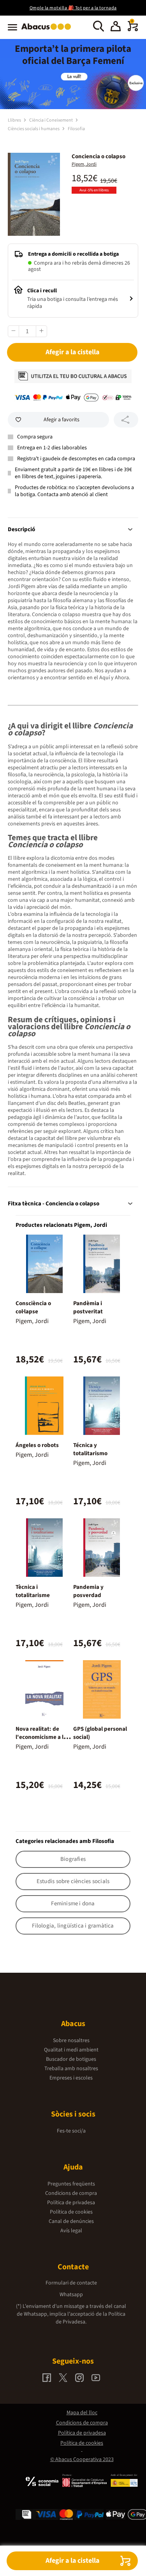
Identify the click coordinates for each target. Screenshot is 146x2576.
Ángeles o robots (37, 1445)
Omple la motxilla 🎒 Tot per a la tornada (73, 8)
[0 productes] (133, 30)
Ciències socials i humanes (34, 129)
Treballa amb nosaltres (71, 2069)
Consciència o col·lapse (33, 1307)
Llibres (15, 120)
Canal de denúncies (71, 2221)
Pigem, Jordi (84, 164)
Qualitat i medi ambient (71, 2050)
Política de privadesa (71, 2203)
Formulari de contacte (71, 2283)
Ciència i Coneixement (51, 120)
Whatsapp (71, 2295)
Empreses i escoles (71, 2078)
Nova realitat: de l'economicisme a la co (41, 1737)
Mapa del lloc (82, 2413)
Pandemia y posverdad (88, 1591)
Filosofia (76, 129)
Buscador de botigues (71, 2059)
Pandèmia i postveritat (88, 1307)
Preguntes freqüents (71, 2184)
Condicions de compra (71, 2193)
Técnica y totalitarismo (90, 1449)
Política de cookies (71, 2212)
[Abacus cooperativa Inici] (48, 30)
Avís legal (71, 2231)
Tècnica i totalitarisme (33, 1591)
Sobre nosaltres (71, 2041)
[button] (116, 27)
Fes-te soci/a (71, 2131)
